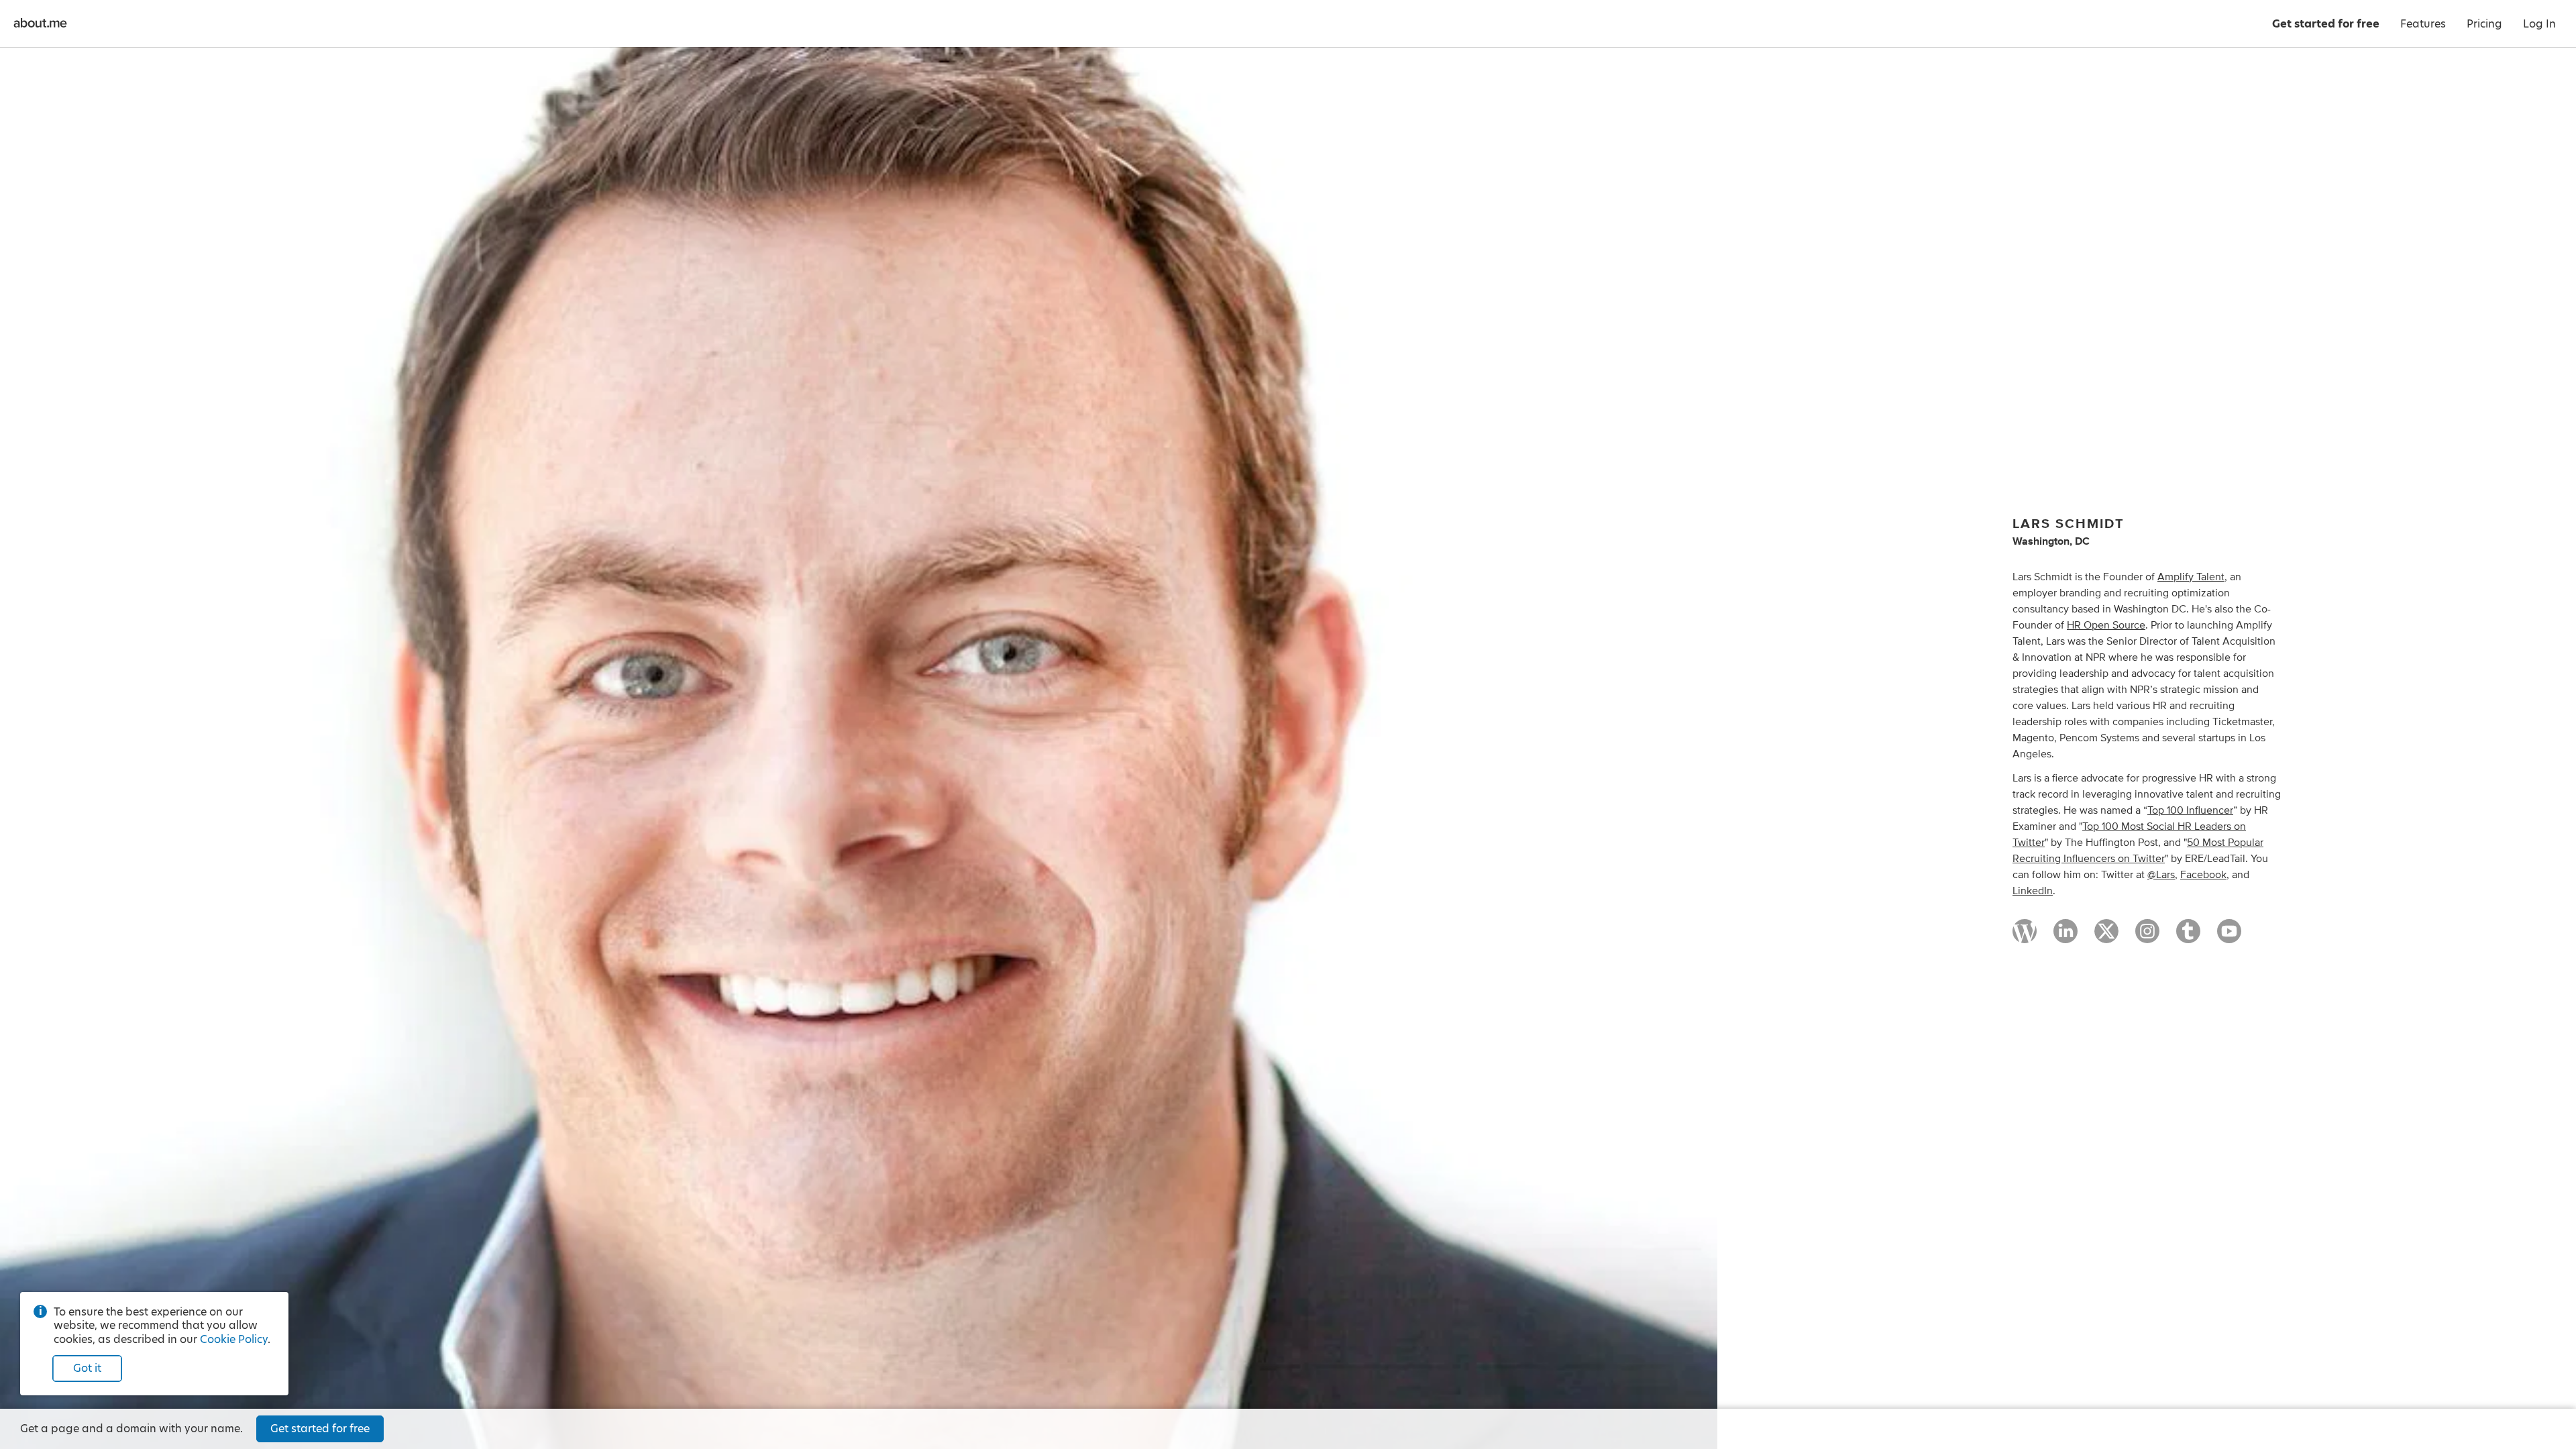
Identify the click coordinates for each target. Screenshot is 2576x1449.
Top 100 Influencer (2190, 810)
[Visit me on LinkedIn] (2065, 937)
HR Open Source (2106, 625)
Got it (87, 1368)
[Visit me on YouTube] (2229, 937)
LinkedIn (2033, 891)
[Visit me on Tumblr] (2188, 937)
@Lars (2161, 875)
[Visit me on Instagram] (2147, 937)
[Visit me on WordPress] (2025, 937)
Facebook (2203, 875)
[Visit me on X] (2106, 937)
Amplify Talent (2191, 577)
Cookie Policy (234, 1339)
